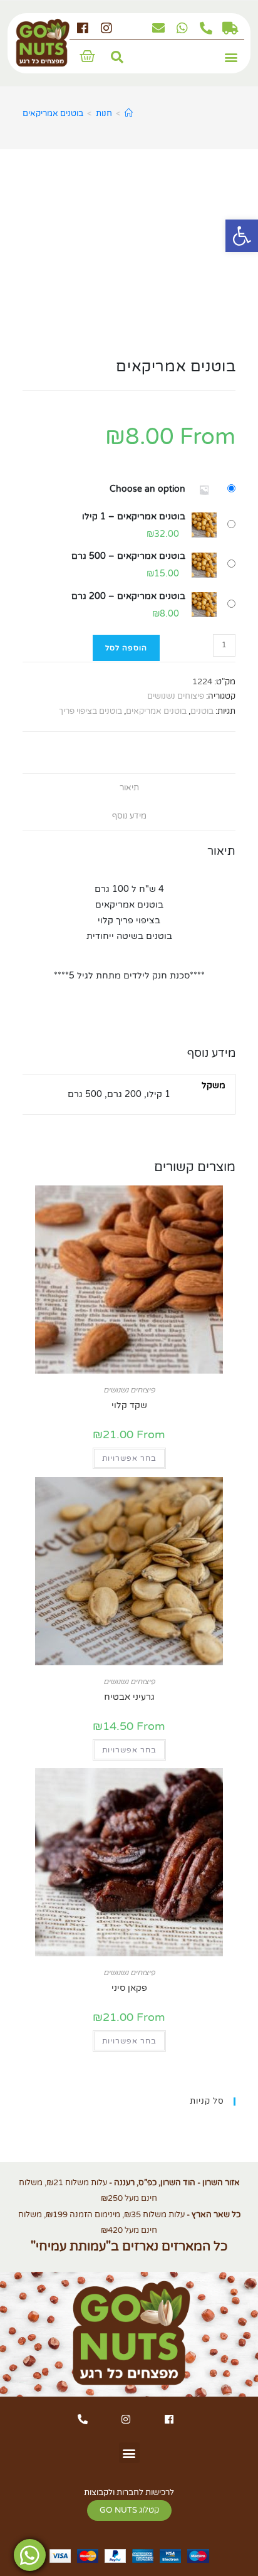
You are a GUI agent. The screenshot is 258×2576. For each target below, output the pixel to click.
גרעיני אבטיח (129, 1697)
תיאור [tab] (129, 788)
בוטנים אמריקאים (53, 114)
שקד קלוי (129, 1405)
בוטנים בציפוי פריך (90, 711)
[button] (231, 57)
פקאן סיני (129, 1988)
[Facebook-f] (83, 28)
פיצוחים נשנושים (176, 696)
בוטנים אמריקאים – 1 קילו (134, 517)
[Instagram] (106, 28)
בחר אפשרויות (129, 1458)
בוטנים (202, 711)
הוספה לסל (126, 648)
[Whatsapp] (182, 28)
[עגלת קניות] (87, 56)
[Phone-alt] (206, 28)
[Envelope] (158, 28)
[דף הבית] (129, 114)
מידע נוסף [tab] (129, 816)
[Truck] (230, 28)
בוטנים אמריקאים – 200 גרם (128, 596)
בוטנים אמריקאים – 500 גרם (128, 556)
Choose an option (147, 489)
